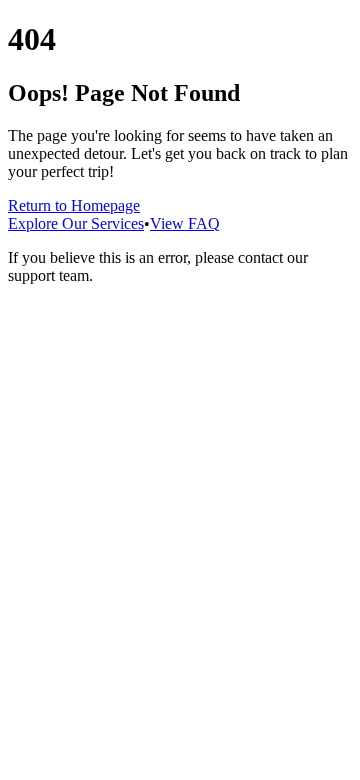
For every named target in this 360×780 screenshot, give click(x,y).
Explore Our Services (76, 223)
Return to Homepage (74, 205)
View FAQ (185, 223)
